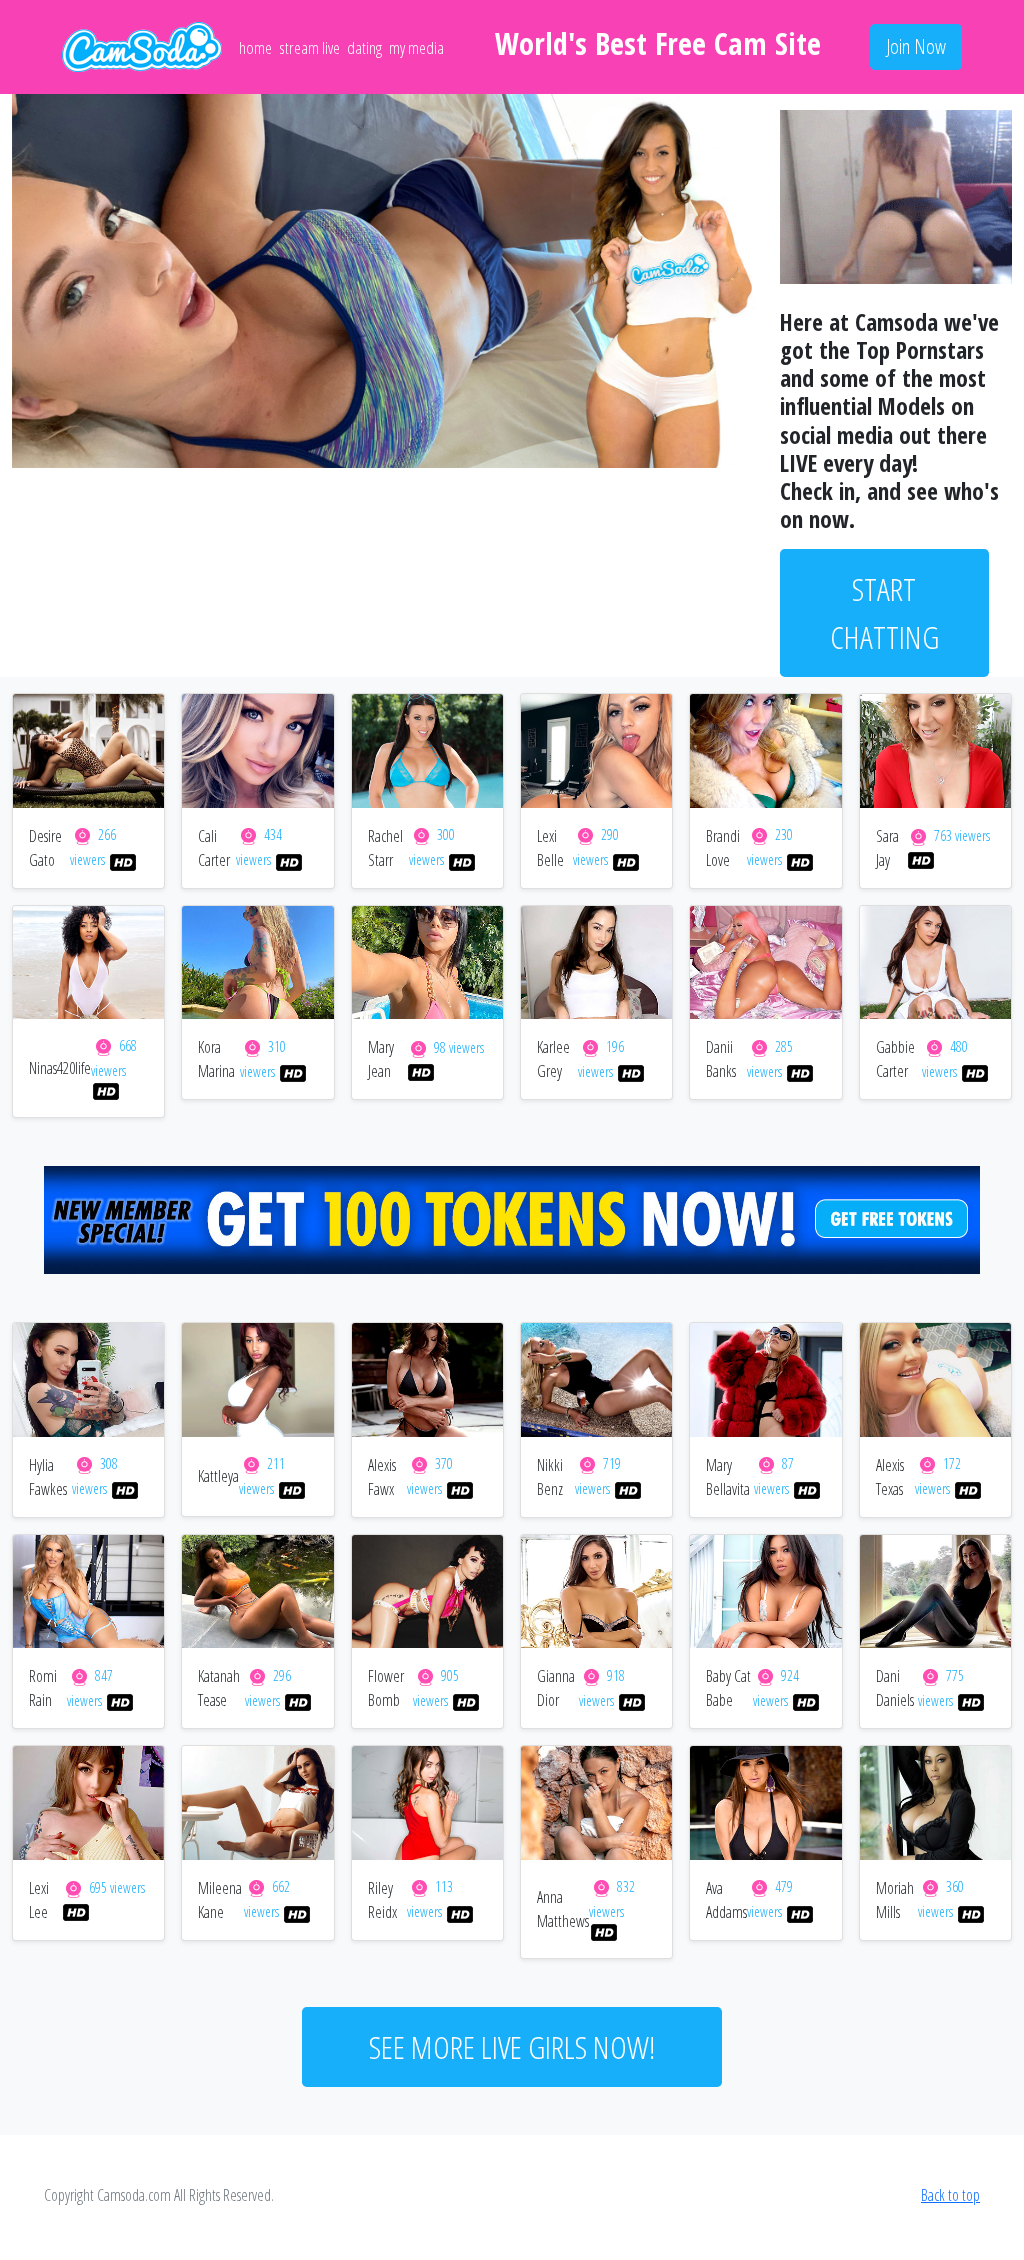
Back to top (950, 2195)
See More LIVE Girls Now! (512, 2046)
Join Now (916, 46)
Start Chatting (884, 612)
